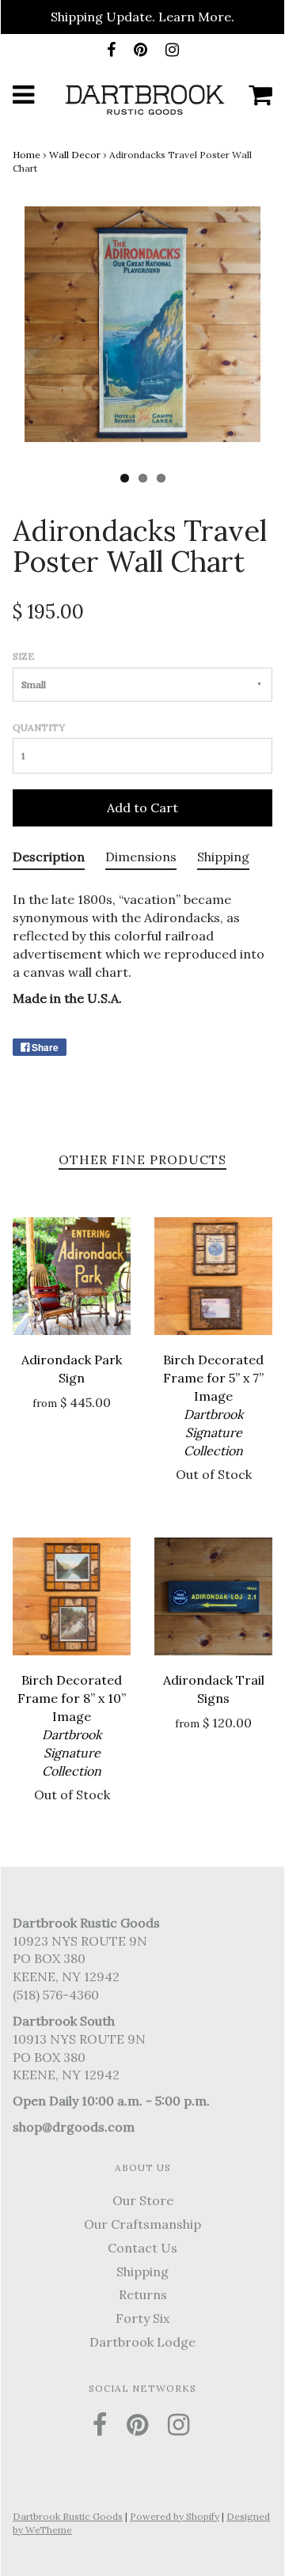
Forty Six (142, 2318)
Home (27, 155)
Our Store (143, 2200)
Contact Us (142, 2248)
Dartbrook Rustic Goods (68, 2516)
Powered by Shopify (175, 2516)
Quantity (39, 727)
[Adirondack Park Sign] (72, 1276)
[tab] (49, 861)
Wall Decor (75, 155)
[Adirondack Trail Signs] (213, 1596)
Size (24, 656)
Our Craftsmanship (142, 2224)
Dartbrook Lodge (142, 2342)
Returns (143, 2294)
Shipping (142, 2271)
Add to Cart (142, 808)
